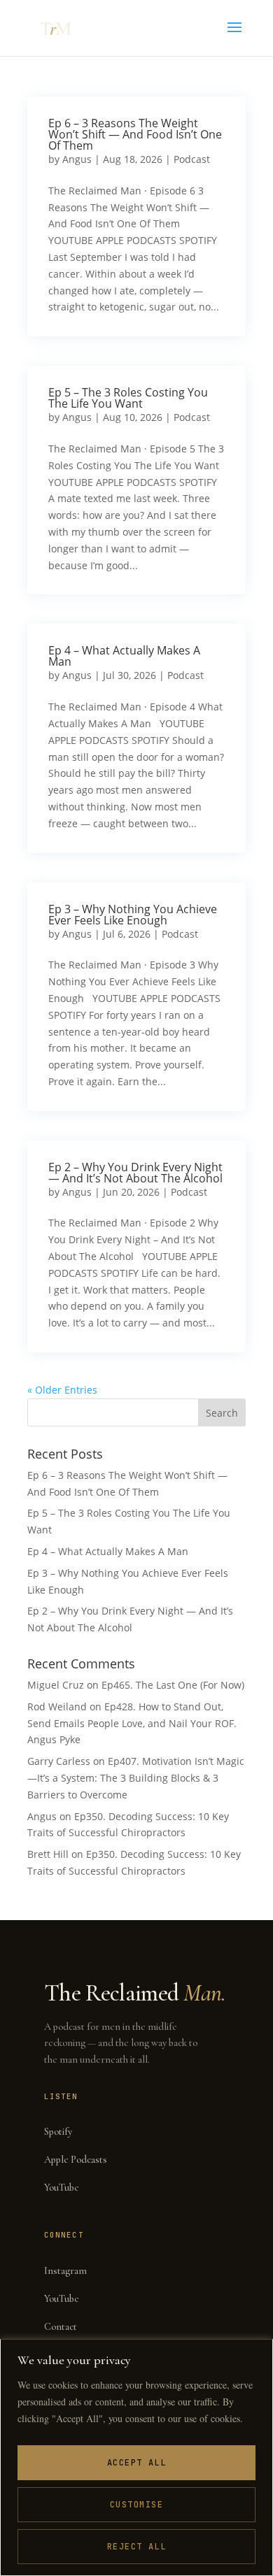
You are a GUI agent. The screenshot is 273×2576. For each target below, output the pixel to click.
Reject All (136, 2547)
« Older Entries (62, 1390)
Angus (77, 159)
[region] (136, 2457)
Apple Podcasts (76, 2160)
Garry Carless (59, 1761)
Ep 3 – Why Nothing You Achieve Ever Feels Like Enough (133, 915)
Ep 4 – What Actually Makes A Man (124, 656)
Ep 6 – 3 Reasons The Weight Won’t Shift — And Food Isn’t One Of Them (135, 134)
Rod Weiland (57, 1706)
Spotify (58, 2132)
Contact (61, 2327)
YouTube (62, 2188)
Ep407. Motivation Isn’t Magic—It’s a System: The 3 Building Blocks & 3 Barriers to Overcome (136, 1778)
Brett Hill (48, 1854)
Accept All (136, 2463)
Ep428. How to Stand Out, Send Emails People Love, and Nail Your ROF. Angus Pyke (132, 1723)
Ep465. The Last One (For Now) (173, 1685)
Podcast (192, 159)
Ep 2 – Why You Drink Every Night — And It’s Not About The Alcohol (135, 1173)
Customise (136, 2505)
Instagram (65, 2271)
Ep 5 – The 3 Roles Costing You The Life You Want (128, 398)
